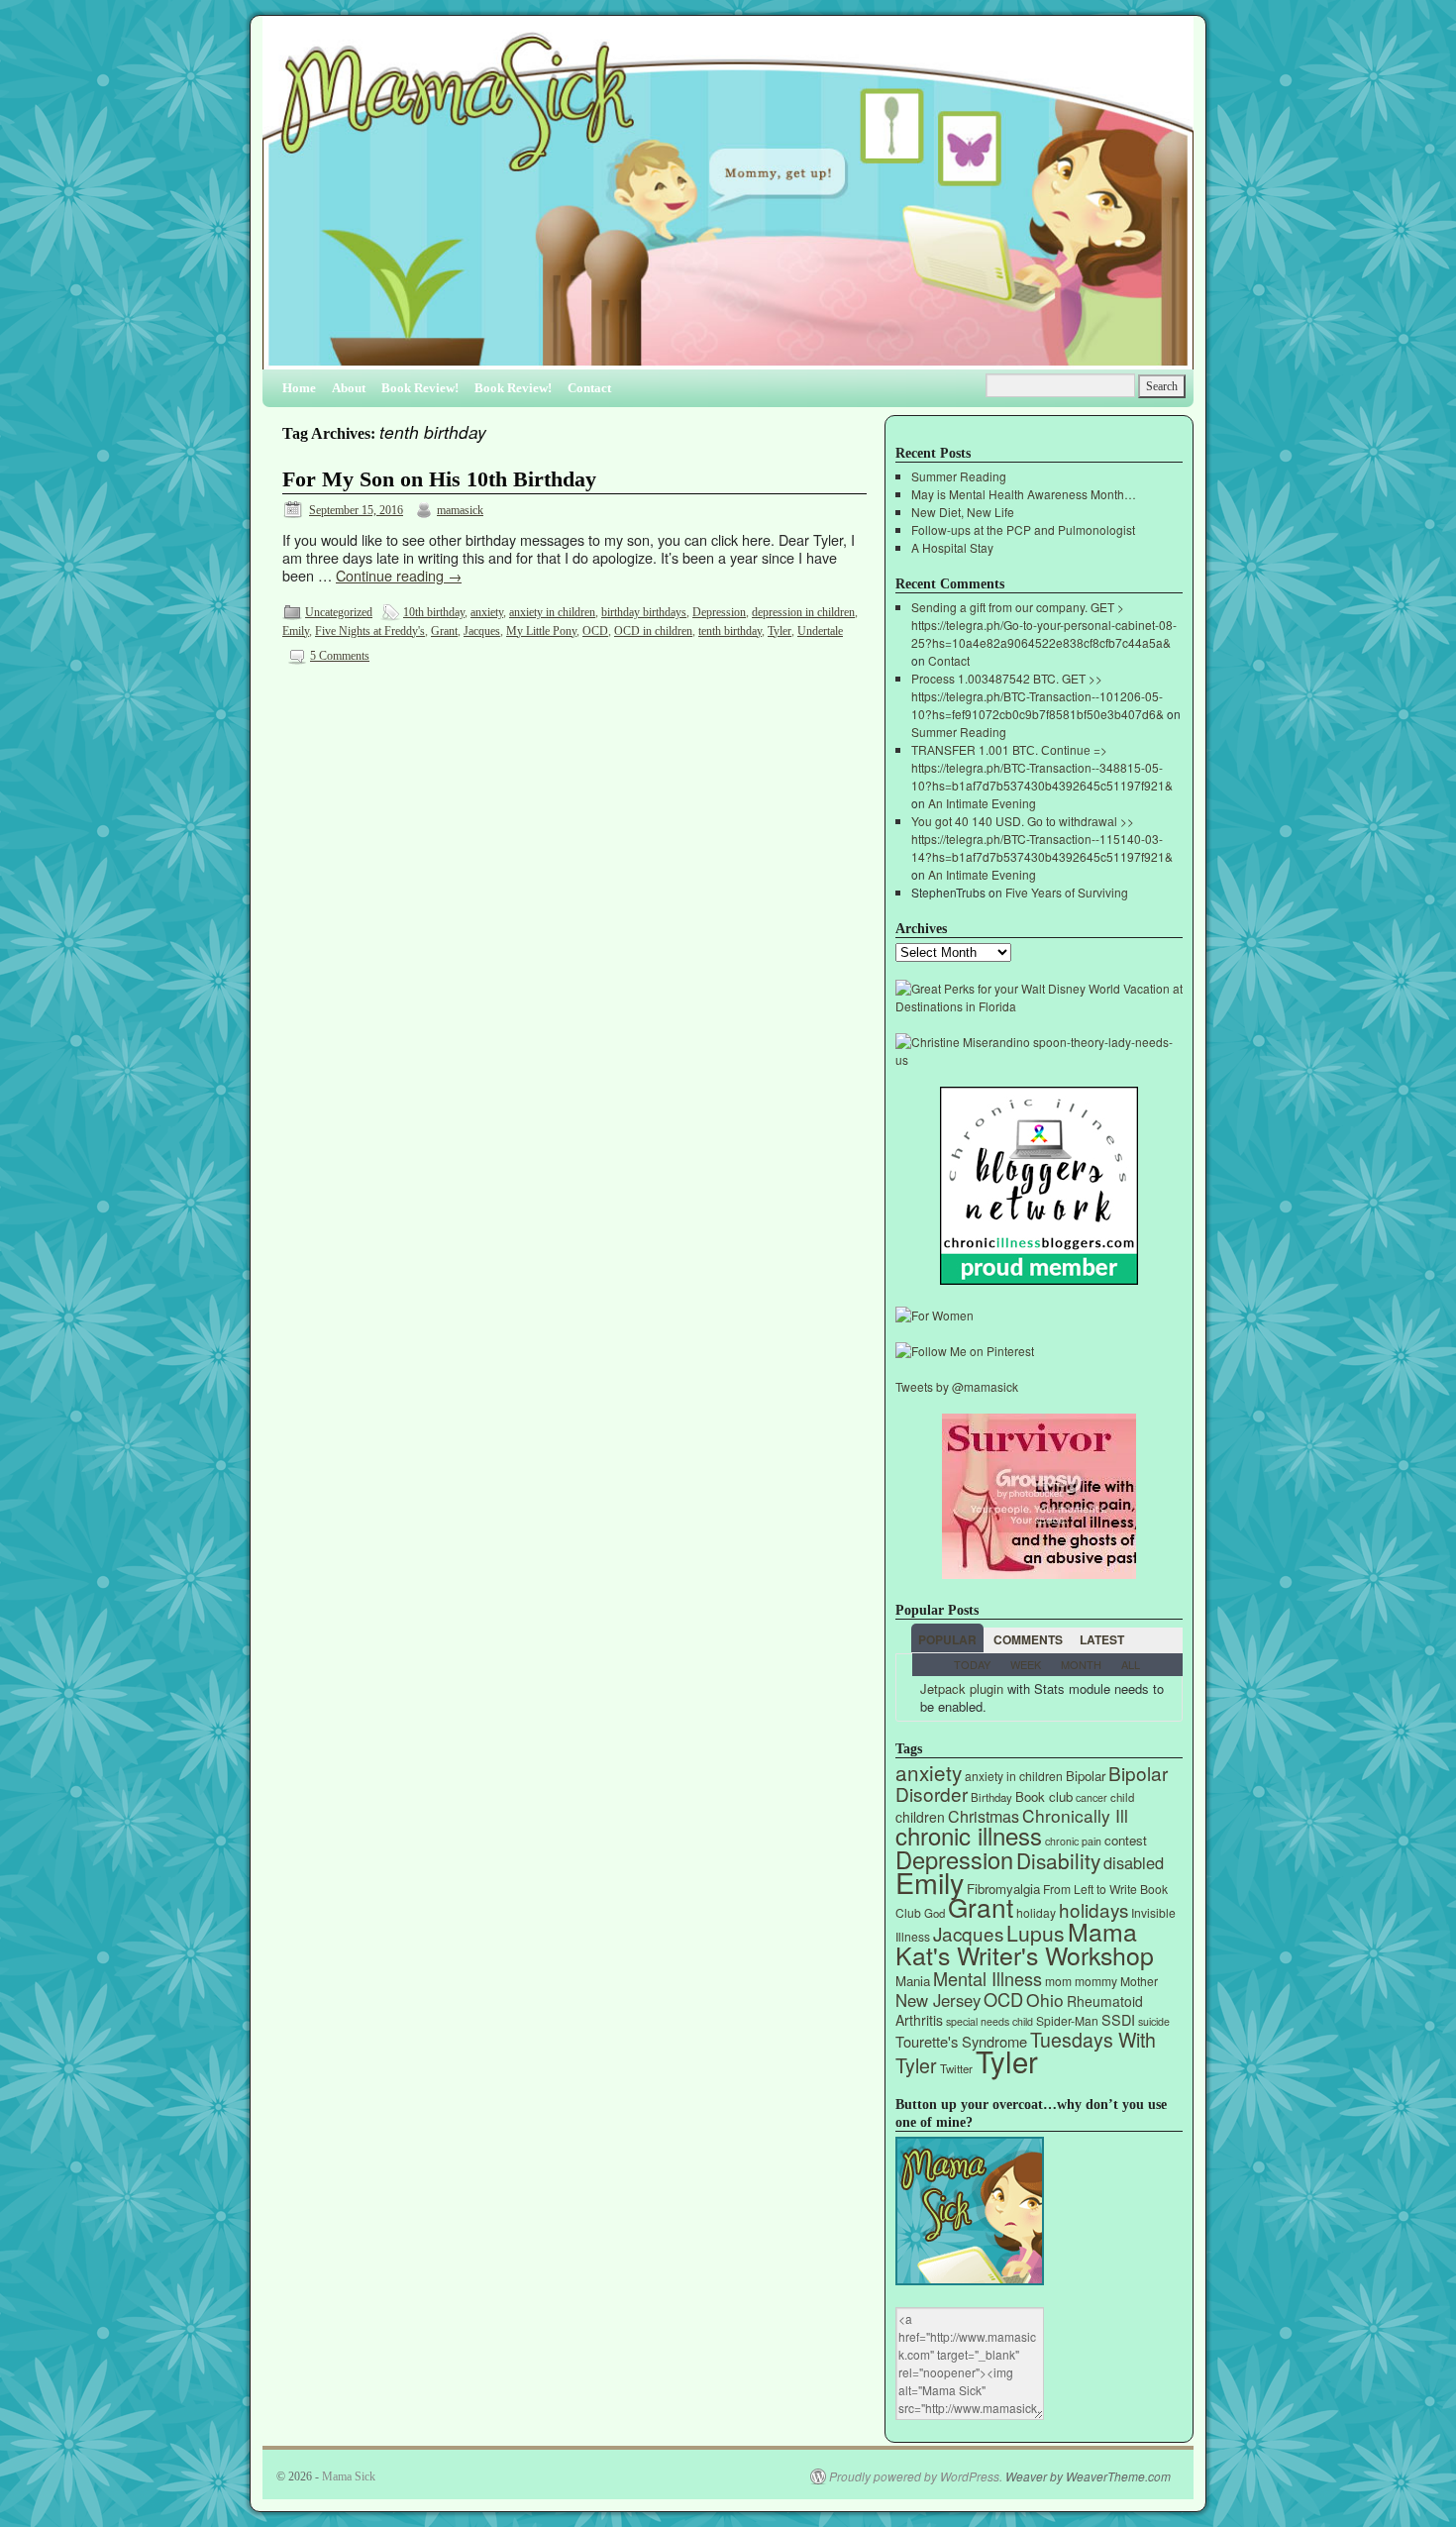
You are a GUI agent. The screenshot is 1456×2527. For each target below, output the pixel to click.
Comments (1028, 1639)
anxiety (487, 612)
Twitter (956, 2068)
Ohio (1045, 2000)
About (349, 388)
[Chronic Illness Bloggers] (1039, 1279)
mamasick (460, 510)
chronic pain (1073, 1841)
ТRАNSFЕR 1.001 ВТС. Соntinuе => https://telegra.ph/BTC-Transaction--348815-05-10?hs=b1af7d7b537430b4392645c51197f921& (1042, 767)
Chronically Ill (1075, 1815)
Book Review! (420, 388)
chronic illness (969, 1835)
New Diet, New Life (963, 512)
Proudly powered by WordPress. (916, 2476)
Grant (444, 631)
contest (1126, 1840)
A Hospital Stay (952, 547)
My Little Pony (541, 631)
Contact (589, 388)
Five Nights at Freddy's (370, 631)
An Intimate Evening (982, 803)
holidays (1093, 1909)
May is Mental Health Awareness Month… (1024, 494)
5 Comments (340, 656)
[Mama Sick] (728, 201)
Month (1081, 1664)
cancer (1092, 1797)
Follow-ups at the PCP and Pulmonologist (1023, 529)
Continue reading (399, 575)
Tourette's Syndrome (961, 2041)
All (1131, 1664)
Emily (296, 631)
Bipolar (1086, 1776)
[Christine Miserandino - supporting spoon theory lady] (1039, 1059)
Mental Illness (988, 1978)
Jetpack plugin (962, 1688)
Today (972, 1664)
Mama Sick (349, 2476)
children (920, 1817)
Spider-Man (1067, 2020)
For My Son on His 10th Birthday (439, 479)
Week (1026, 1664)
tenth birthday (730, 631)
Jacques (482, 631)
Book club (1044, 1796)
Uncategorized (339, 612)
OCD (595, 631)
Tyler (780, 631)
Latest (1102, 1639)
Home (299, 388)
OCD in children (653, 631)
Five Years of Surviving (1067, 892)
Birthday (991, 1797)
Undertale (820, 631)
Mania (913, 1981)
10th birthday (434, 612)
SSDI (1118, 2019)
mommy (1096, 1981)
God (935, 1913)
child (1122, 1797)
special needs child (989, 2021)
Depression (719, 612)
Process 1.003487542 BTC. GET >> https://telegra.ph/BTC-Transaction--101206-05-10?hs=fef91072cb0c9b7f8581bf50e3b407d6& (1038, 696)
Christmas (984, 1816)
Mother (1139, 1981)
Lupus (1036, 1933)
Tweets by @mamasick (957, 1386)
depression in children (803, 612)
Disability (1058, 1860)
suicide (1154, 2021)
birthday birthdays (644, 612)
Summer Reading (959, 476)
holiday (1036, 1912)
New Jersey (938, 2000)
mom (1058, 1981)
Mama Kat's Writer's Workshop (1025, 1943)
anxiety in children (552, 612)
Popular (947, 1639)
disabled (1134, 1862)
